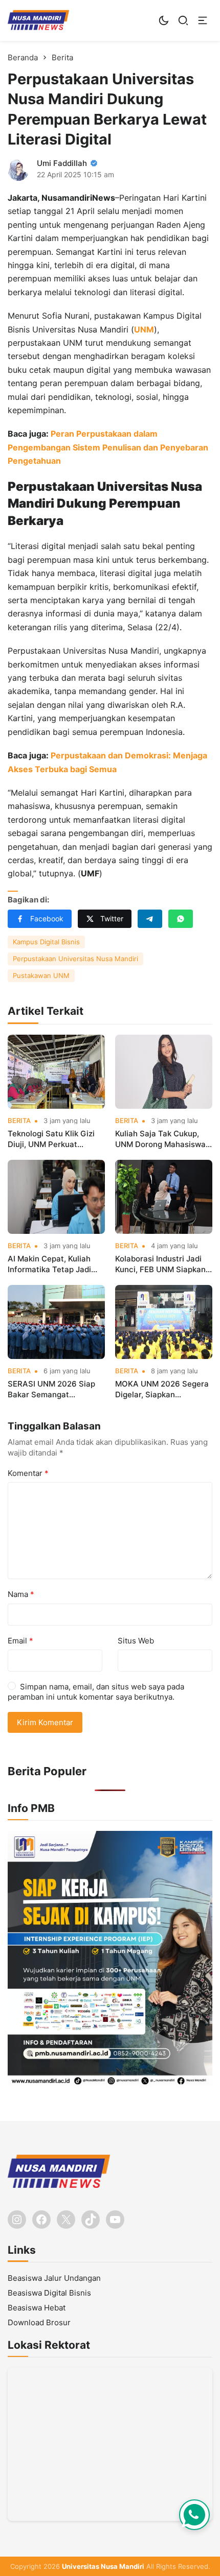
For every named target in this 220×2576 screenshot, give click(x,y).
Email (20, 1641)
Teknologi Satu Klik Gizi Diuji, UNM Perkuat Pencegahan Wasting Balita (51, 1139)
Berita (19, 1121)
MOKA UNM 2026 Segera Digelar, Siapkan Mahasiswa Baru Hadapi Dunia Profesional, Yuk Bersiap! (162, 1389)
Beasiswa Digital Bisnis (49, 2293)
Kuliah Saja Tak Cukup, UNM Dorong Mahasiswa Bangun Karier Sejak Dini (161, 1139)
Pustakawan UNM (41, 975)
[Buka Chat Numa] (194, 2515)
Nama (21, 1594)
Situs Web (136, 1641)
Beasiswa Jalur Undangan (54, 2278)
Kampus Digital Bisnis (46, 942)
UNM (144, 329)
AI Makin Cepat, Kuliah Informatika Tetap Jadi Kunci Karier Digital (49, 1264)
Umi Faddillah (62, 163)
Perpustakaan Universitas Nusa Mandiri (75, 959)
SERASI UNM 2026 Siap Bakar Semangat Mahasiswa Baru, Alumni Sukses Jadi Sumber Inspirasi (53, 1389)
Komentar (28, 1473)
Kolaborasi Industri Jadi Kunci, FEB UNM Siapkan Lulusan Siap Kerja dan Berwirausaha (160, 1264)
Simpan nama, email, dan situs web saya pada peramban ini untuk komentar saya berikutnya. (96, 1692)
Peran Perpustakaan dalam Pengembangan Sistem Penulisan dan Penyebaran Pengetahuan (108, 447)
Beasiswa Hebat (37, 2308)
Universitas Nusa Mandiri (103, 2566)
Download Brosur (39, 2322)
